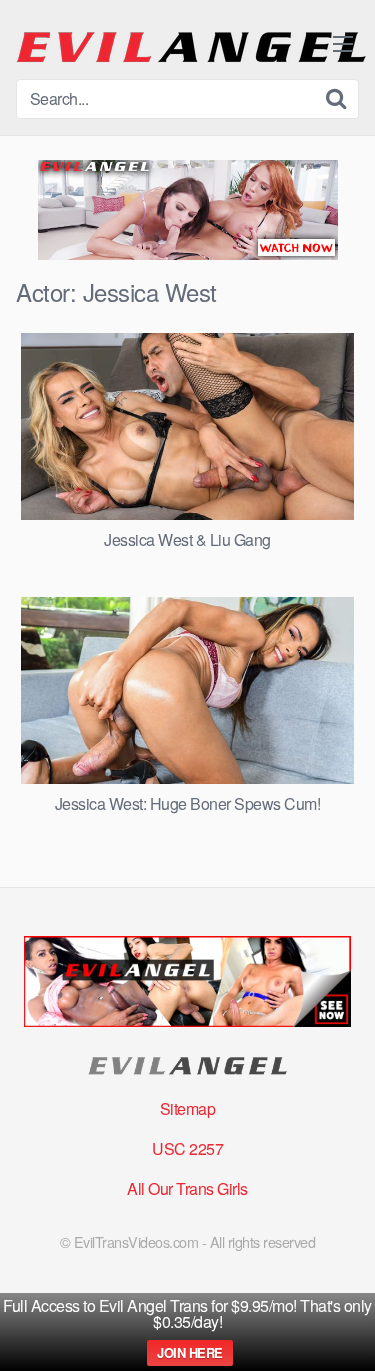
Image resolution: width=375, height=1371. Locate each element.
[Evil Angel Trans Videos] (191, 47)
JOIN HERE (190, 1352)
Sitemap (188, 1108)
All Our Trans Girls (187, 1188)
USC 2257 (187, 1148)
